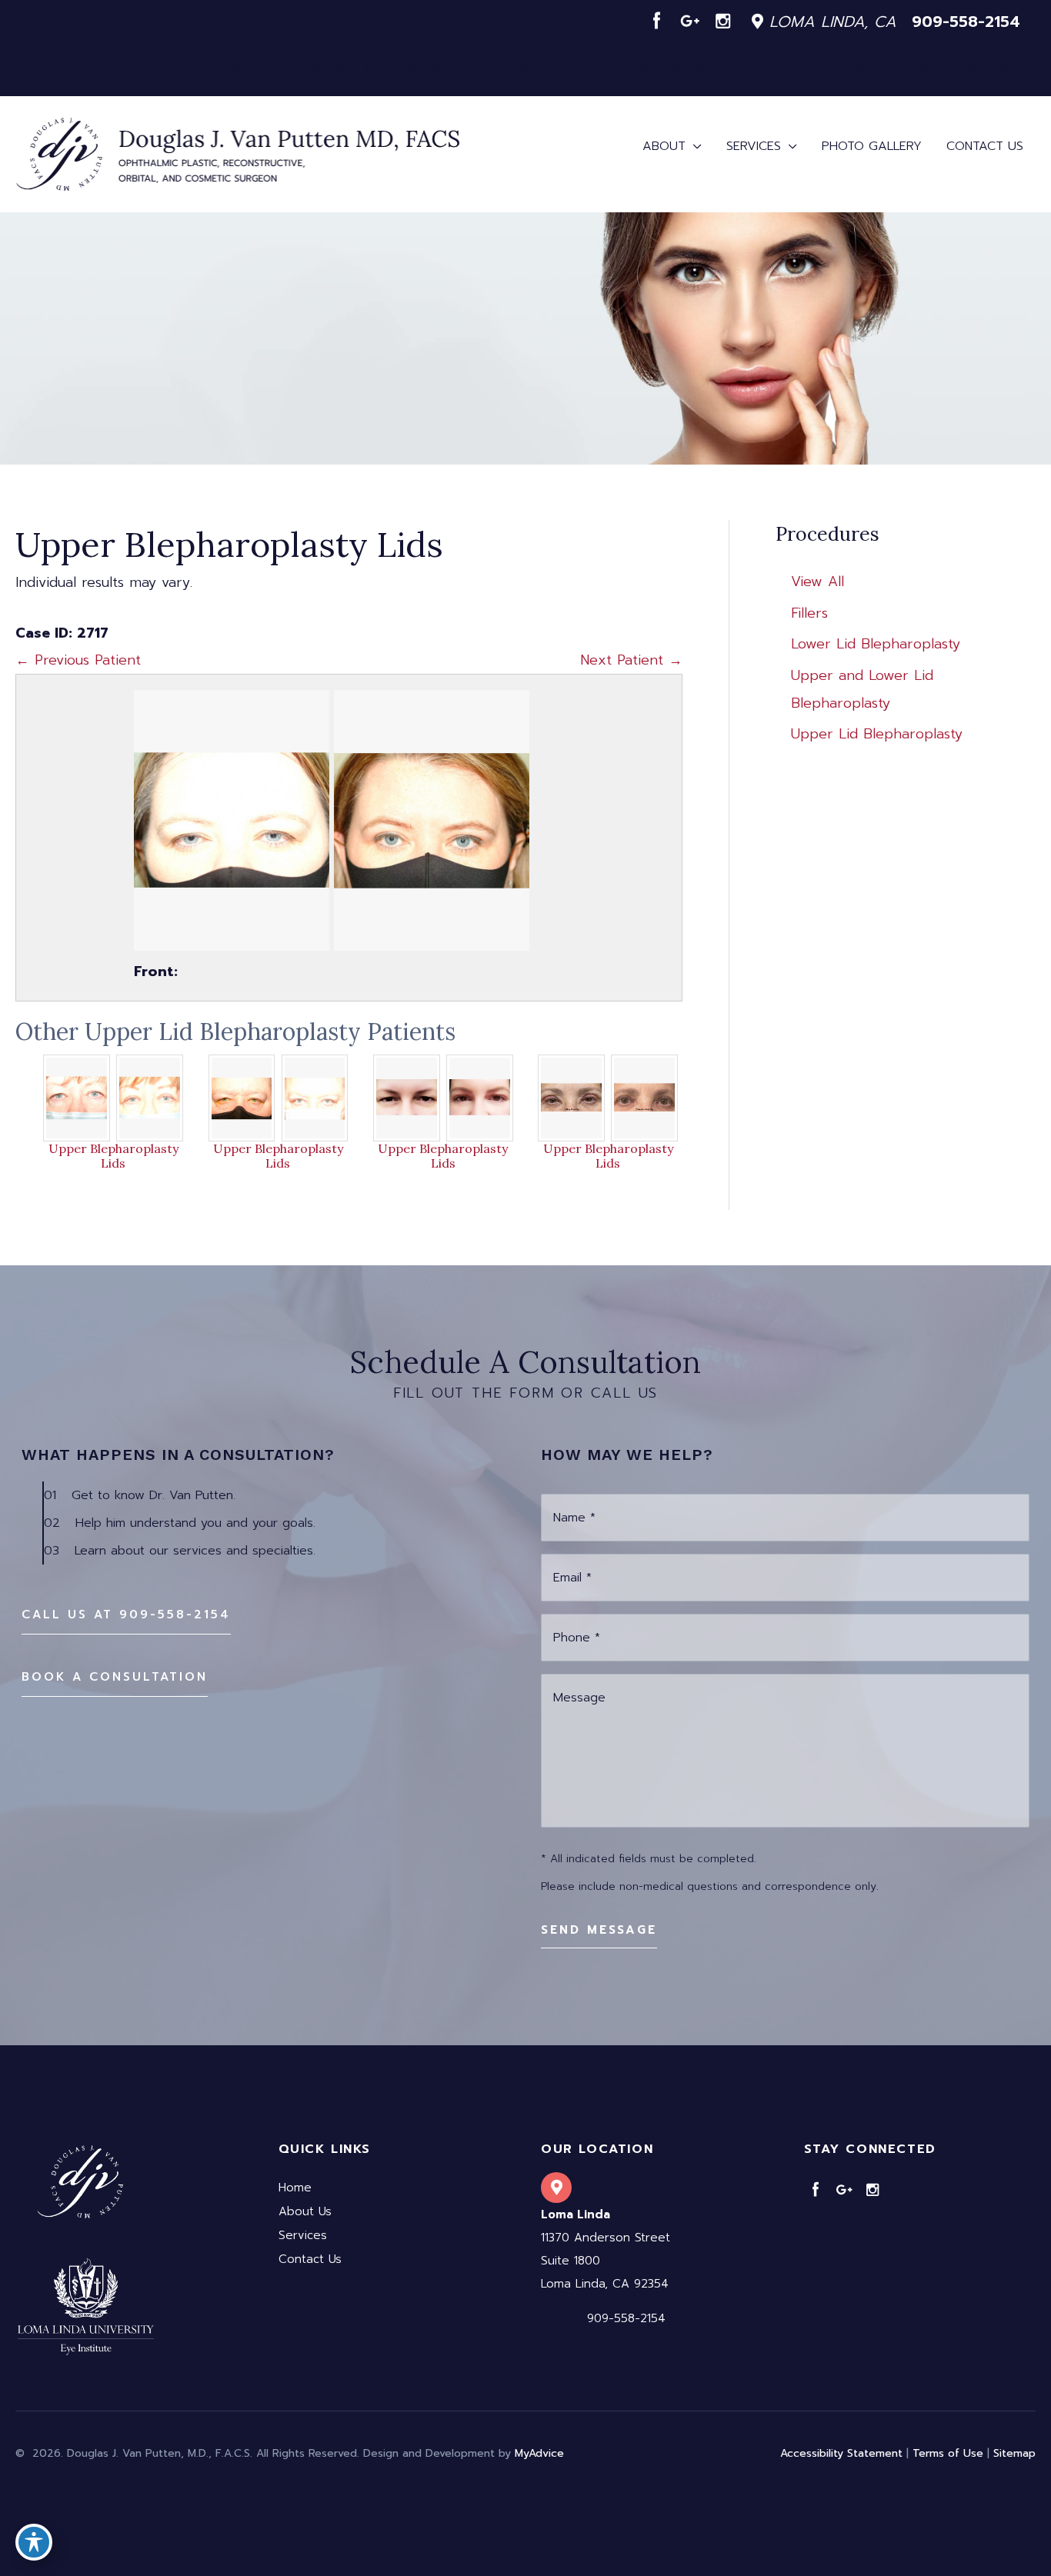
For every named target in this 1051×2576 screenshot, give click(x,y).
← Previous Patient (78, 660)
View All (817, 582)
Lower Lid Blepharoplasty (876, 644)
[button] (126, 1615)
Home (295, 2188)
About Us (305, 2211)
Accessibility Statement (841, 2453)
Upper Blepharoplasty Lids (113, 1156)
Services (303, 2235)
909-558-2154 (966, 22)
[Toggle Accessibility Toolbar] (34, 2542)
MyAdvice (539, 2453)
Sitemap (1014, 2453)
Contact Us (310, 2259)
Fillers (809, 613)
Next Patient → (631, 660)
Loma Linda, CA (830, 22)
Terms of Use (948, 2453)
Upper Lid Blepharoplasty (877, 734)
